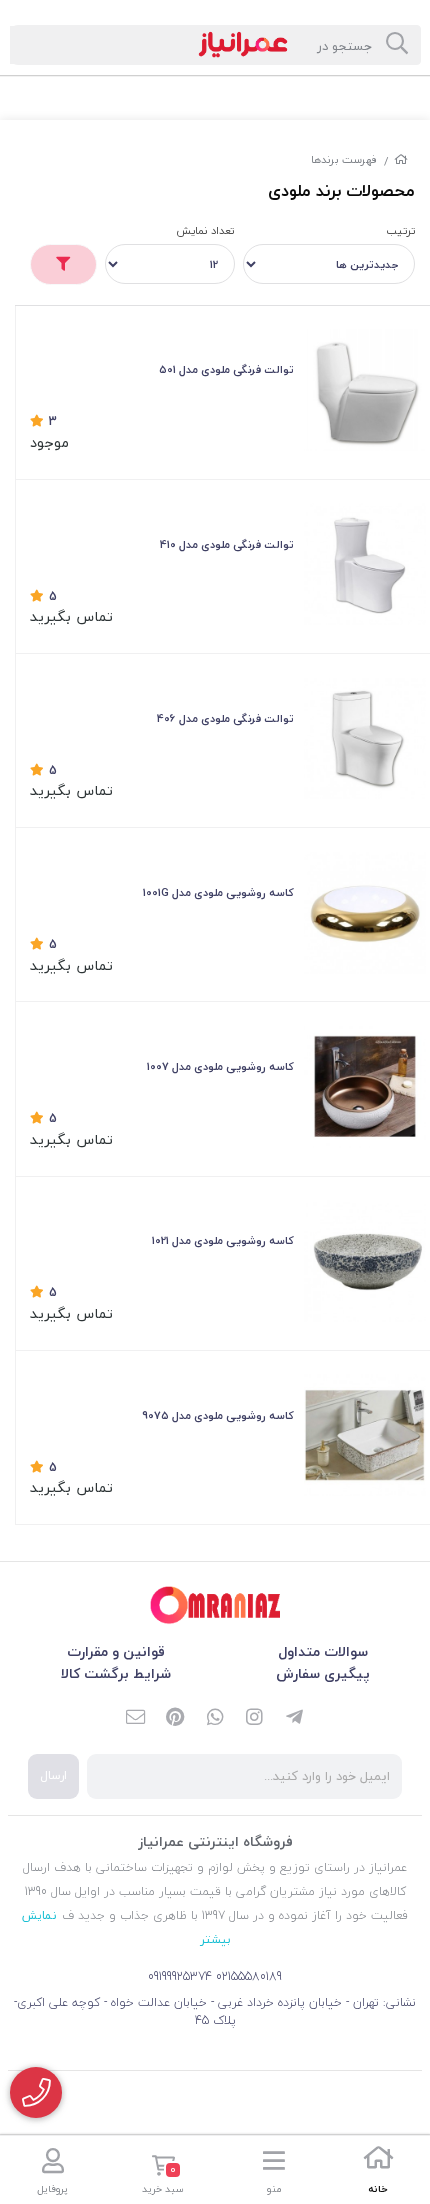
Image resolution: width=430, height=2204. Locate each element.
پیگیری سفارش (323, 1673)
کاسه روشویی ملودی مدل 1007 (220, 1066)
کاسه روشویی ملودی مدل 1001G (218, 892)
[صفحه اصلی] (401, 159)
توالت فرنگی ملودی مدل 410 (227, 544)
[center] (397, 45)
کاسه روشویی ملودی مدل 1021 (223, 1240)
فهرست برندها (344, 159)
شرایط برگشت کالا (116, 1673)
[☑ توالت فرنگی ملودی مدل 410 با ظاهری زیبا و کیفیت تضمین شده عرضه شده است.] (365, 564)
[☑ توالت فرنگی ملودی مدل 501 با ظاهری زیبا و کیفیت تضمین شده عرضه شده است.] (365, 390)
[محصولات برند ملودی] (215, 1605)
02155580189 (249, 1976)
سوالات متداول (323, 1651)
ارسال (53, 1775)
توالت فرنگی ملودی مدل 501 (226, 369)
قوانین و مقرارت (116, 1651)
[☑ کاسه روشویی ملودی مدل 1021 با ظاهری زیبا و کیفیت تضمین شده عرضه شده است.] (365, 1261)
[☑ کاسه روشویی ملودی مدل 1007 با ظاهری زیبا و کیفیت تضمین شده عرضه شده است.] (365, 1087)
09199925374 (180, 1976)
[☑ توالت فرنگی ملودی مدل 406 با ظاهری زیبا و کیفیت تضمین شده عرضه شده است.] (365, 739)
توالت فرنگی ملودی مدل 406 (225, 718)
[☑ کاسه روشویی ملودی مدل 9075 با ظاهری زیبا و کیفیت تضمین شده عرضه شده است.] (365, 1435)
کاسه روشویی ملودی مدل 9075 (218, 1415)
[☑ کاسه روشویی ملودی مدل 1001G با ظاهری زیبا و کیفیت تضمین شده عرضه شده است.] (365, 913)
